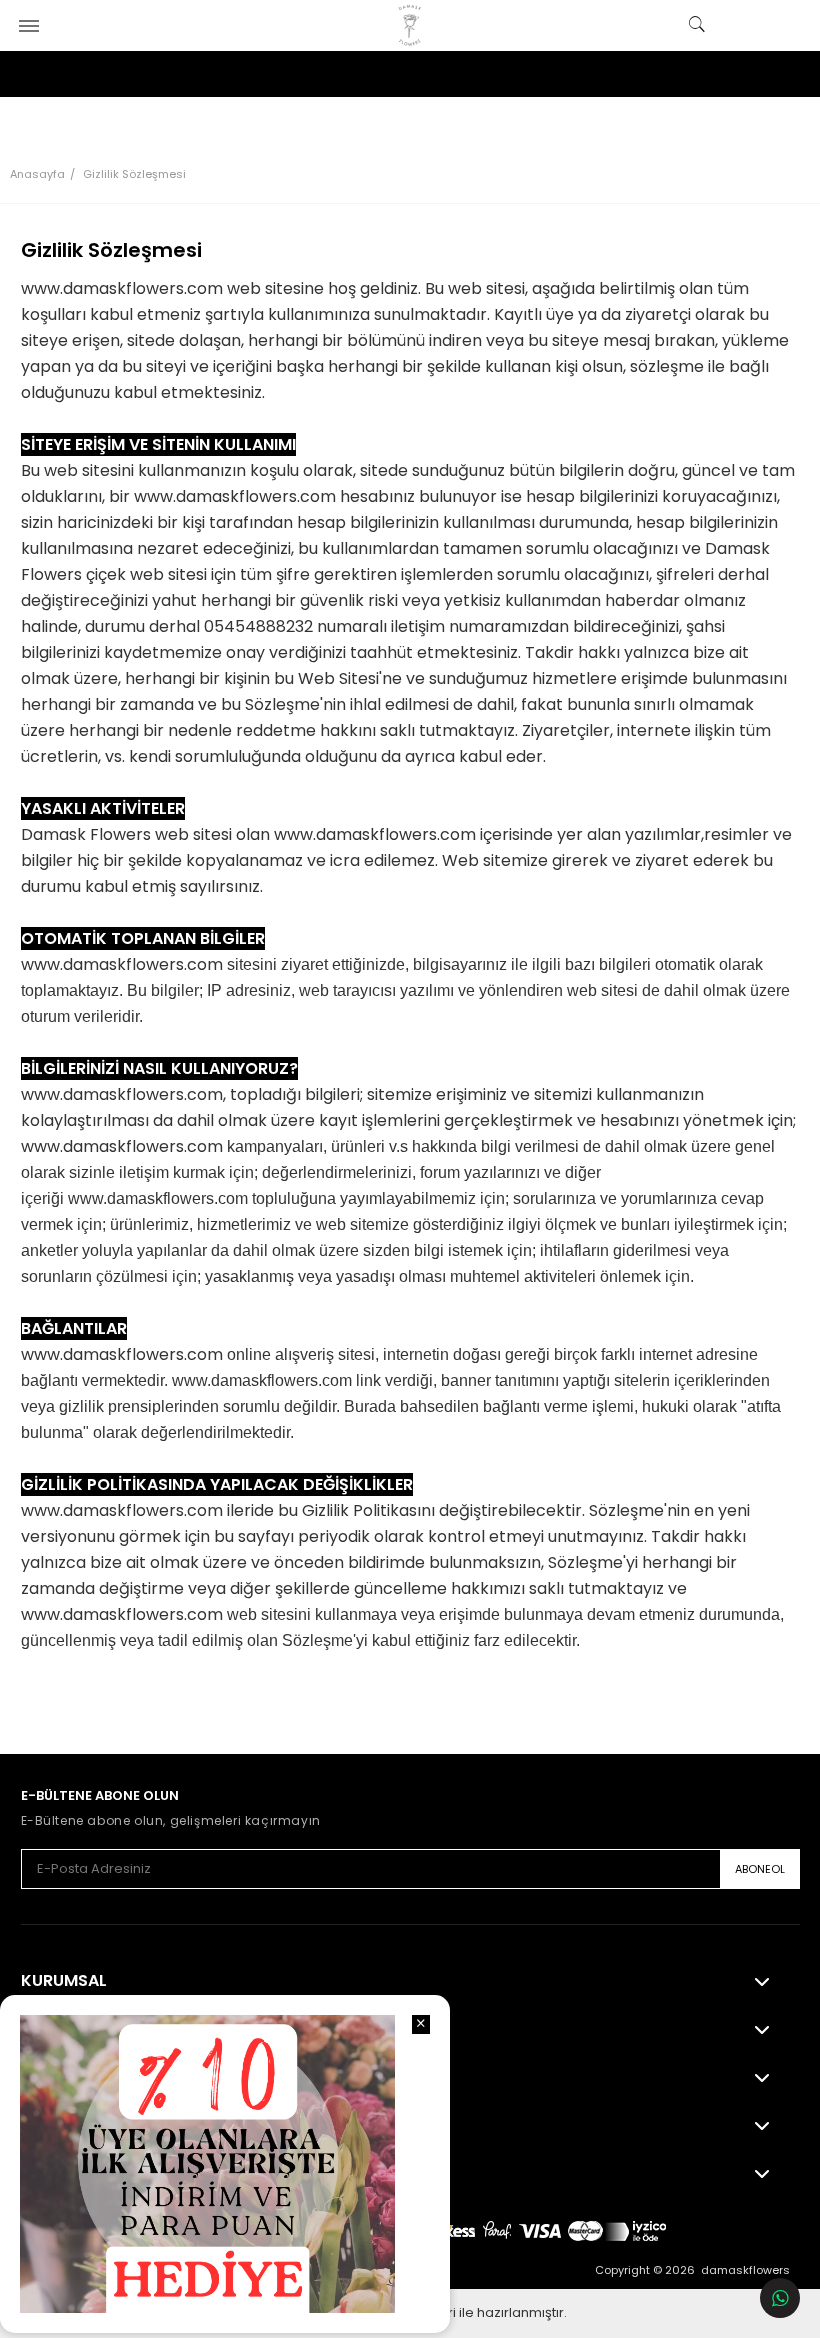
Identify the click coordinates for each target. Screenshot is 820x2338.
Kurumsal (64, 1981)
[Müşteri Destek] (780, 2298)
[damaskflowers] (410, 25)
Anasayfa (37, 174)
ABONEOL (760, 1869)
